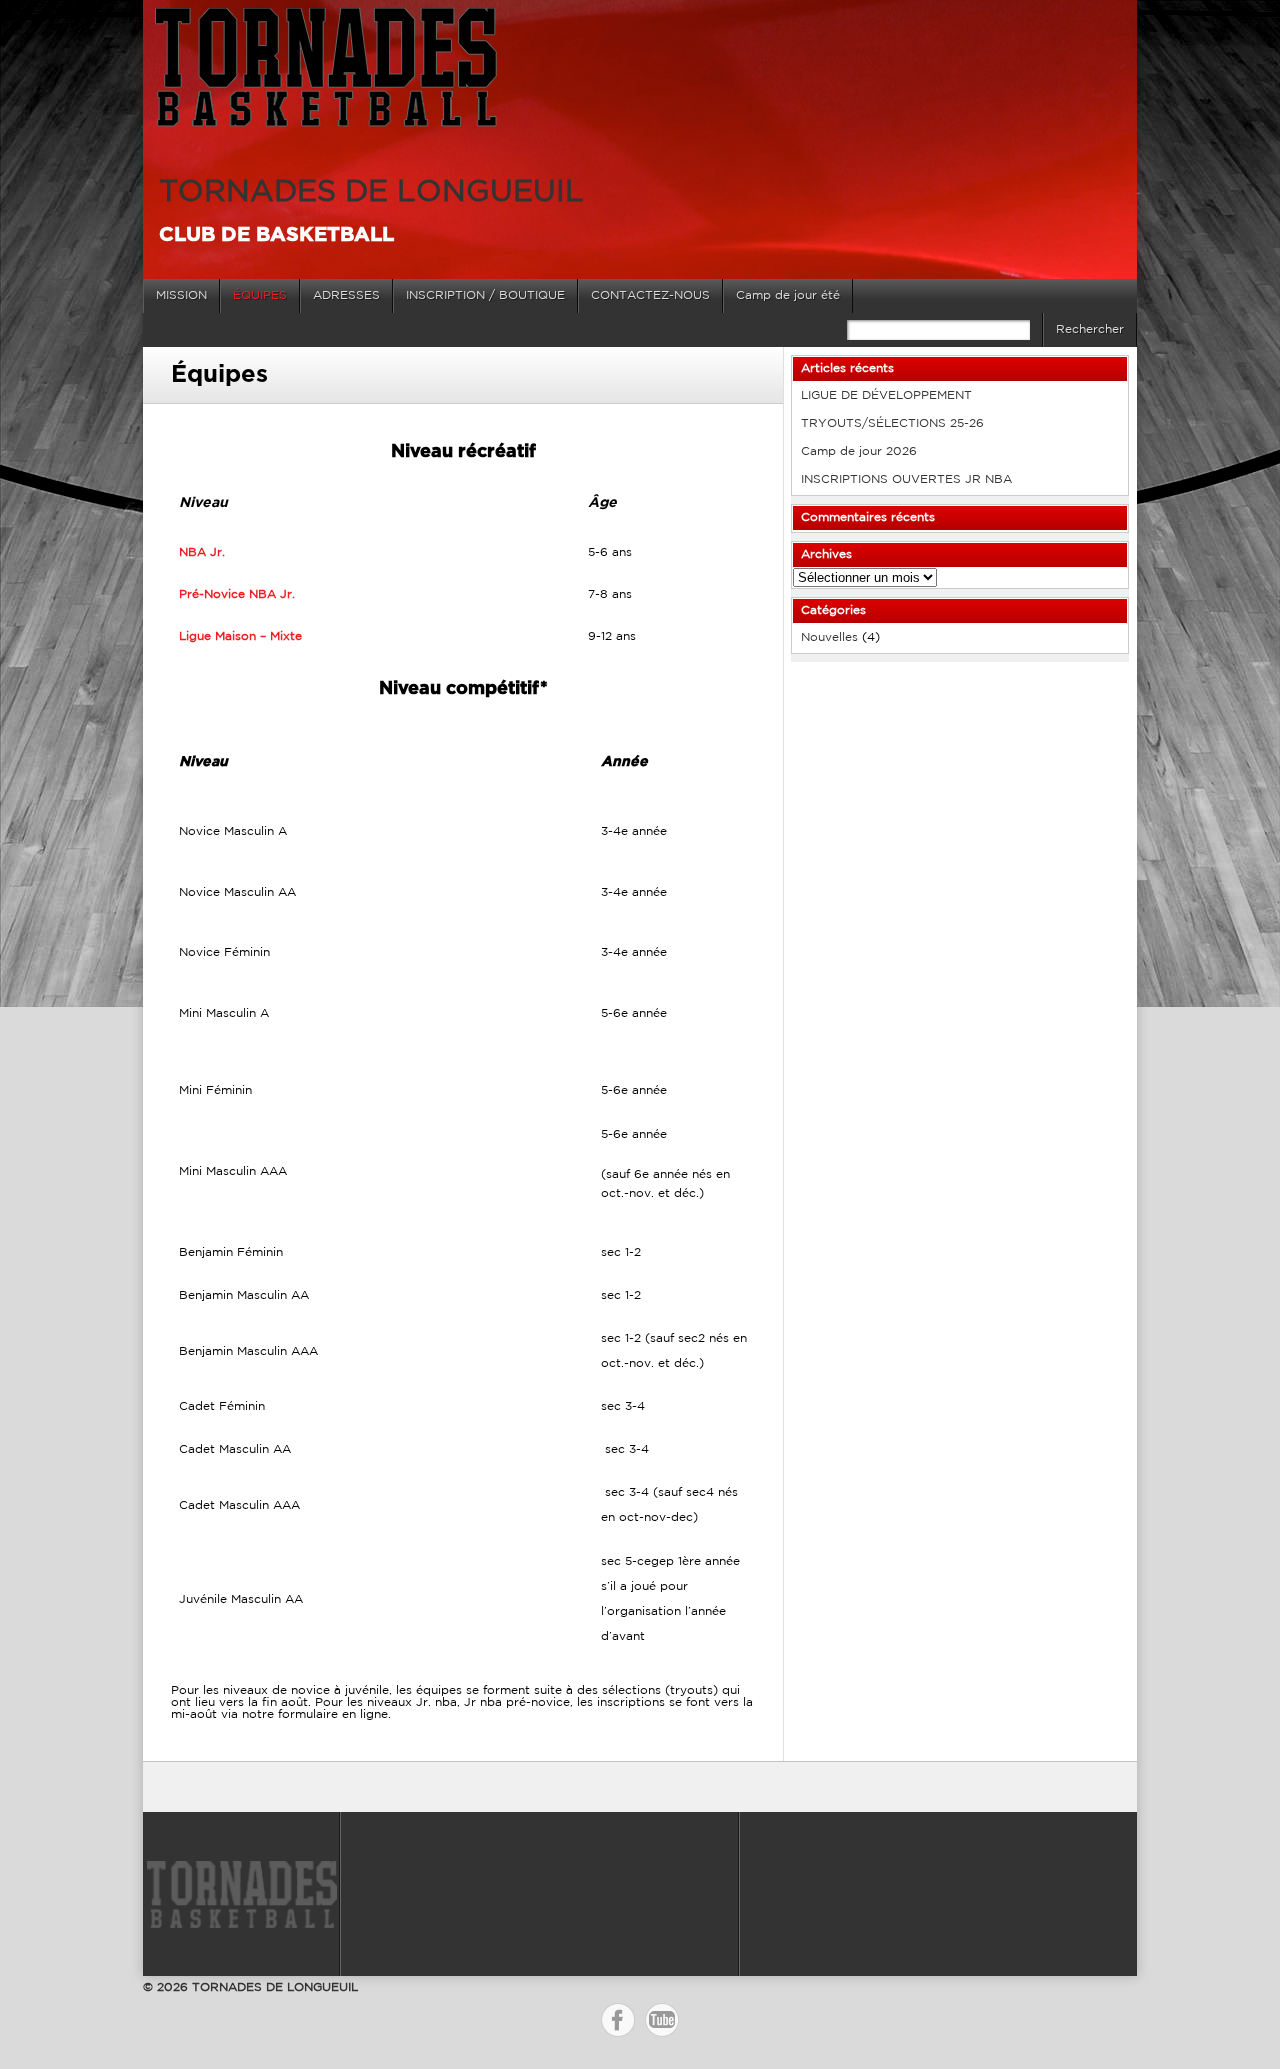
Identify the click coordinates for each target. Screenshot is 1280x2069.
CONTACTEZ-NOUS (650, 295)
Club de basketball (276, 235)
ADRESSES (346, 295)
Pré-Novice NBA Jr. (237, 594)
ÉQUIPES (260, 295)
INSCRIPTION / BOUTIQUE (485, 295)
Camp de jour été (788, 295)
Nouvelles (829, 637)
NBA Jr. (202, 552)
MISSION (181, 295)
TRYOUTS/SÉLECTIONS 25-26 (892, 423)
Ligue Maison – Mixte (240, 636)
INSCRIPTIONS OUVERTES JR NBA (906, 479)
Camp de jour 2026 (859, 451)
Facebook (618, 2020)
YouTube (662, 2020)
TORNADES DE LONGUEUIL (371, 192)
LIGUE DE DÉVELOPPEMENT (886, 395)
